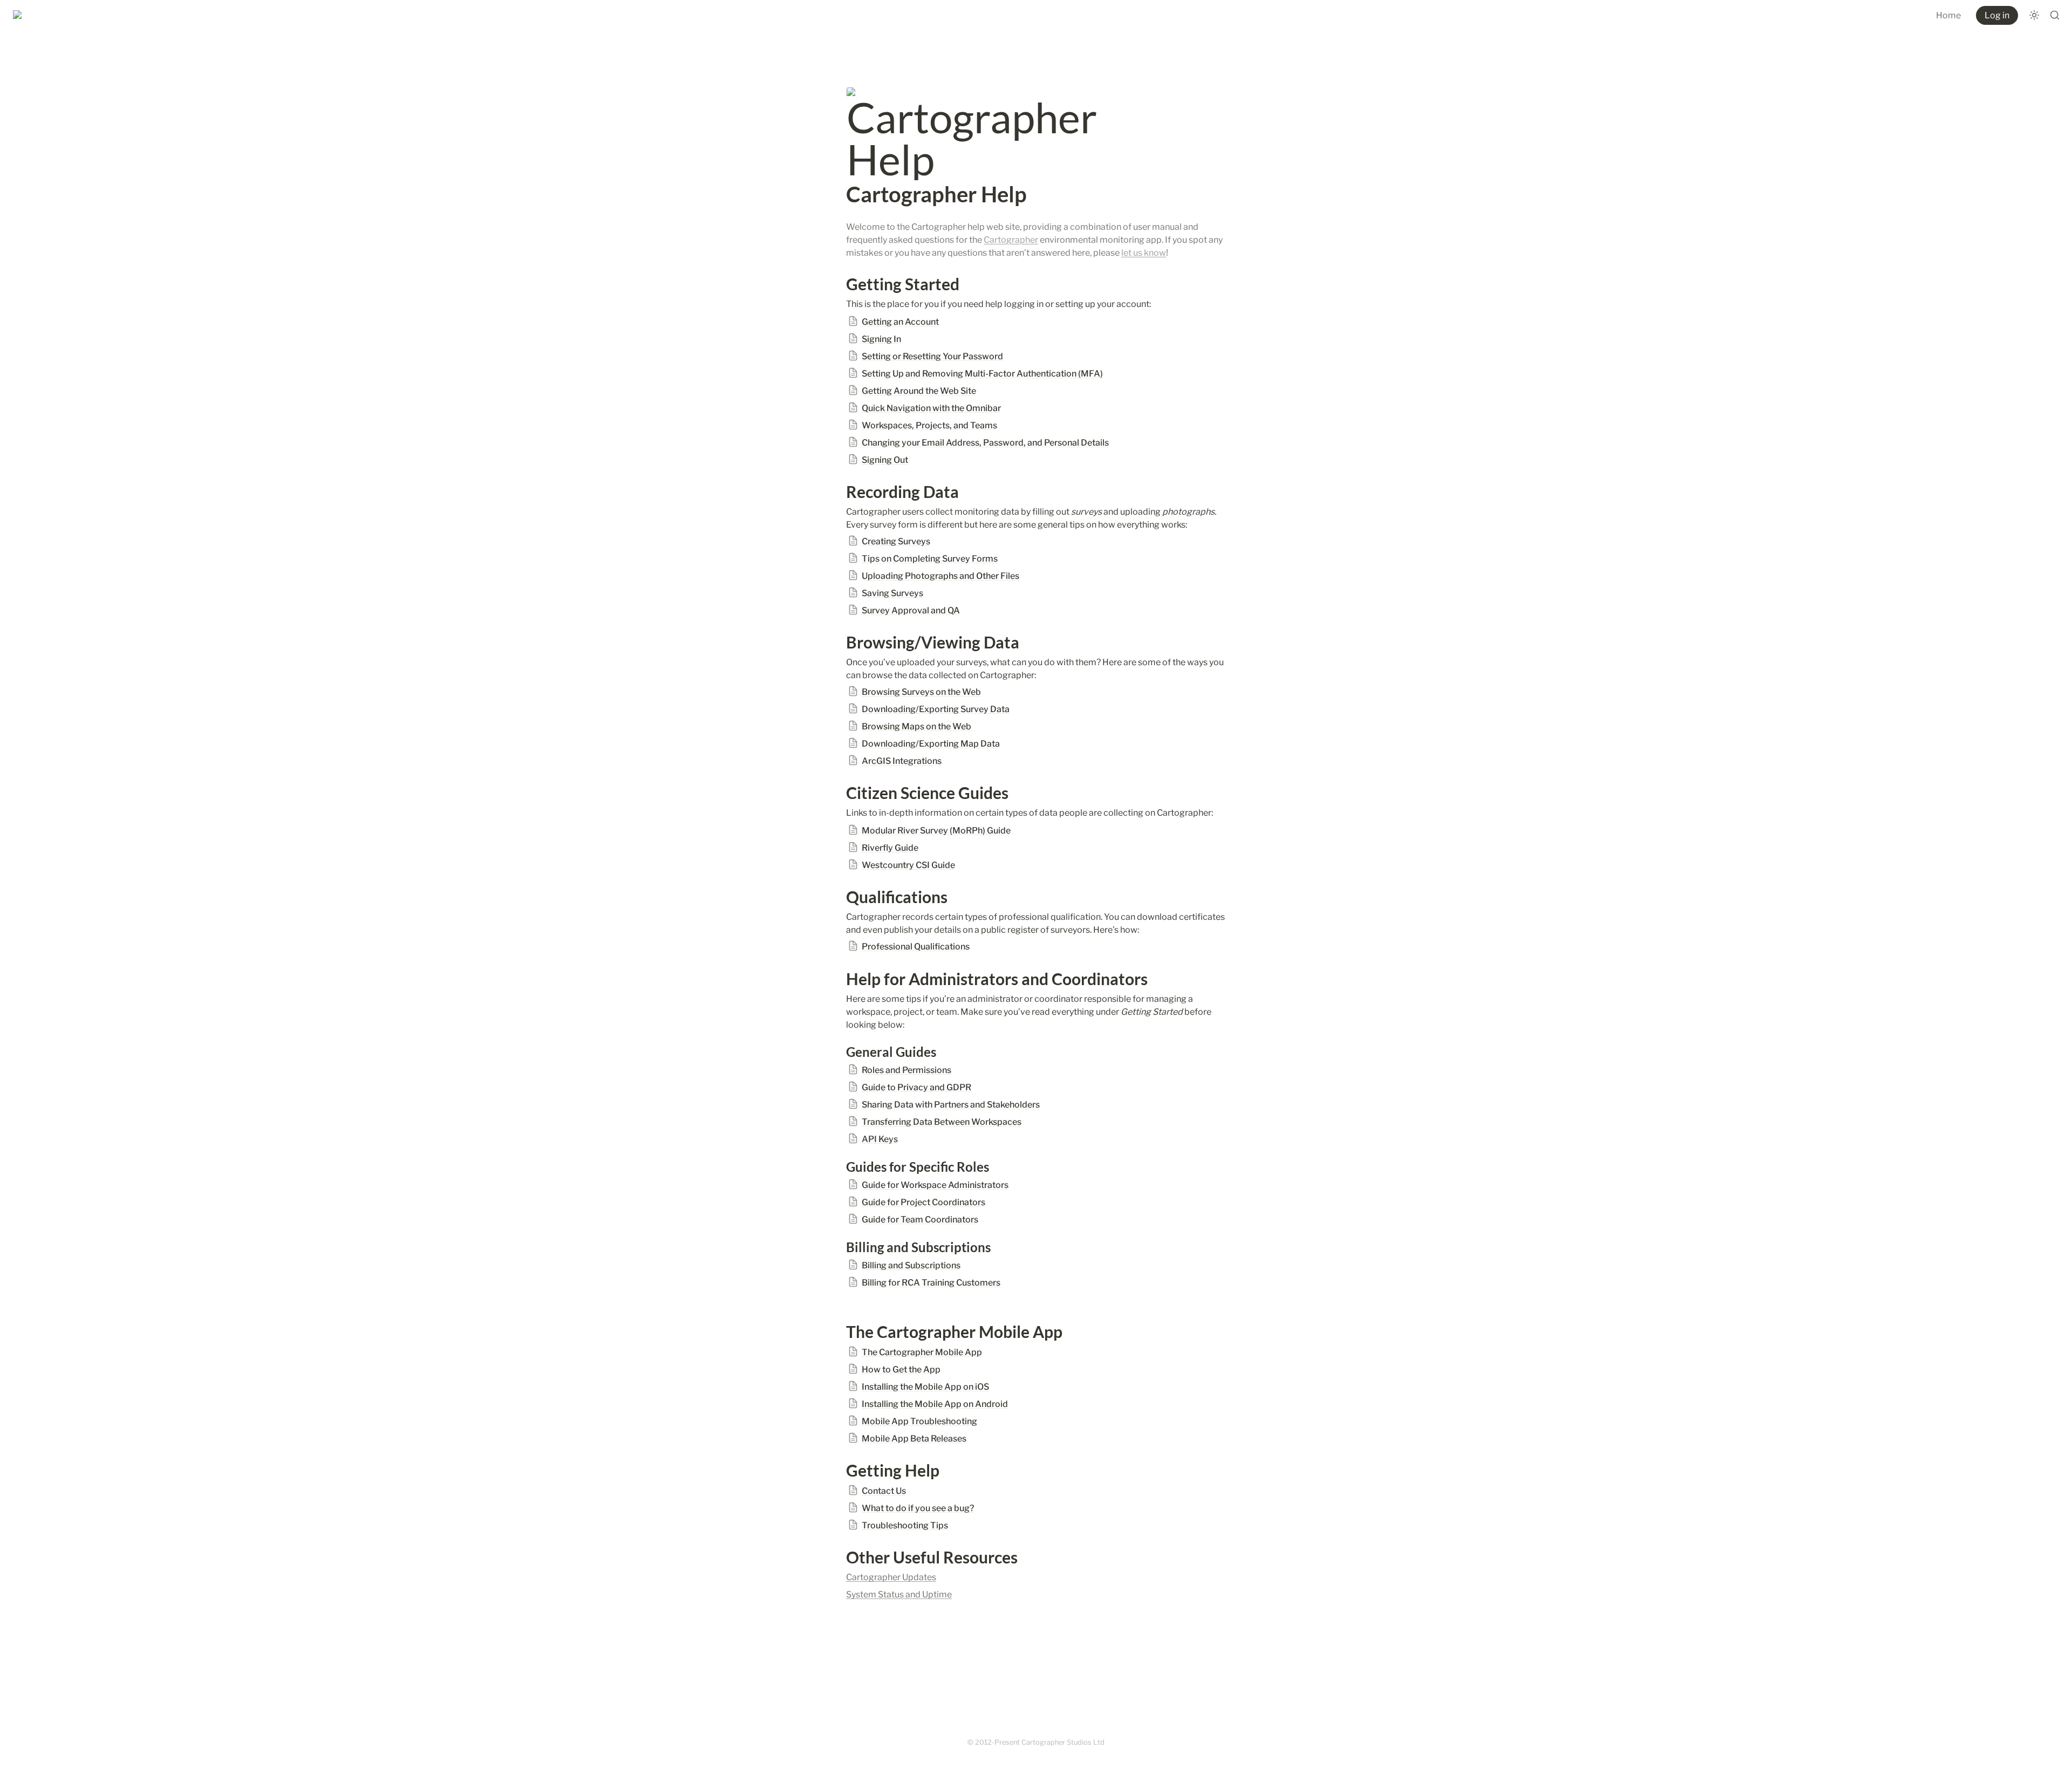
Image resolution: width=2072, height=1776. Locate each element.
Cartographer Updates (891, 1577)
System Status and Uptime (899, 1594)
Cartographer (1011, 240)
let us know (1144, 253)
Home (1948, 15)
